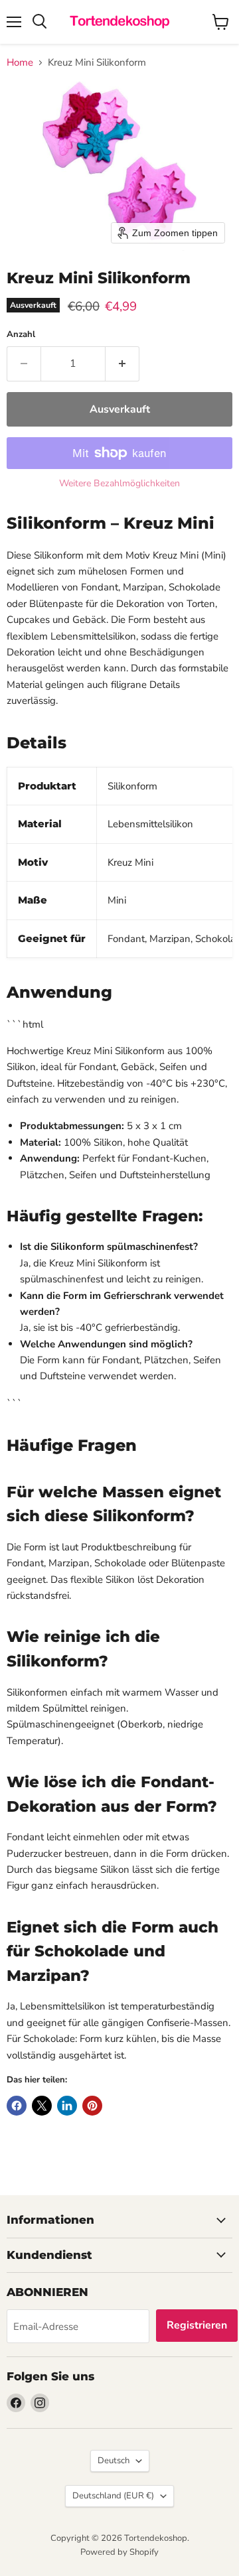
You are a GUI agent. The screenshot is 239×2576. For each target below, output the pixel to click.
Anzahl (21, 335)
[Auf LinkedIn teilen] (67, 2106)
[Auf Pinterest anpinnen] (92, 2106)
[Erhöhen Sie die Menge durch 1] (122, 364)
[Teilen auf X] (42, 2106)
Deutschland (113, 2496)
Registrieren (197, 2325)
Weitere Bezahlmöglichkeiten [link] (119, 484)
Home (20, 63)
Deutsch (114, 2461)
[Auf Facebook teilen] (17, 2106)
